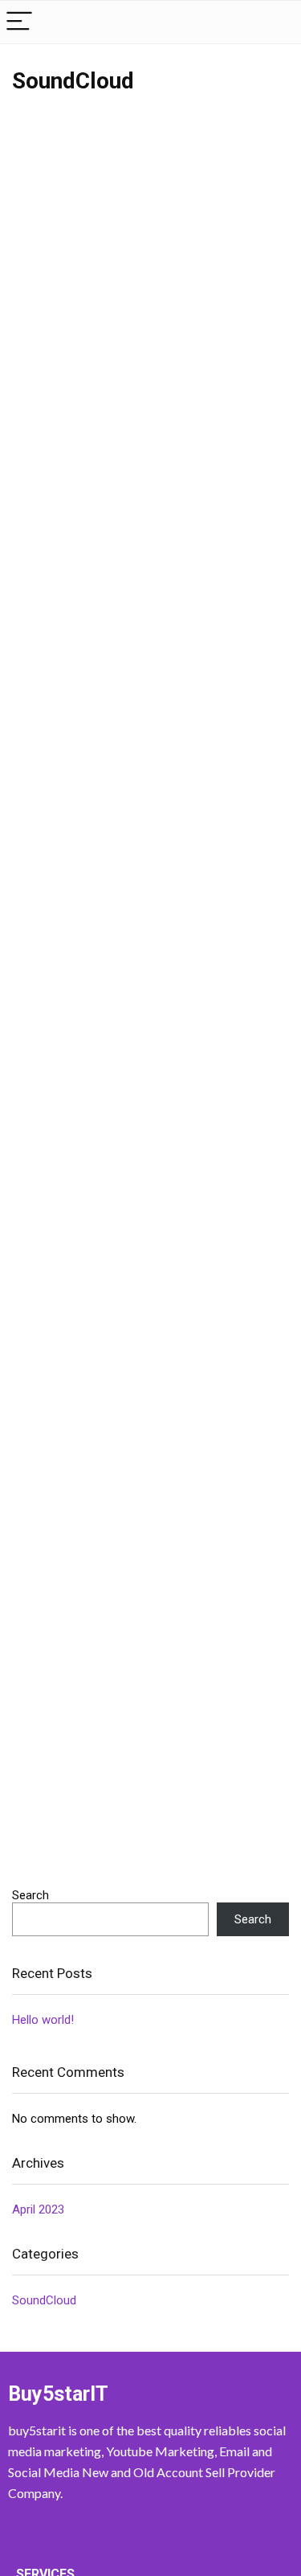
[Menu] (19, 22)
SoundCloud (44, 2300)
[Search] (276, 22)
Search (31, 1895)
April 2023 (38, 2209)
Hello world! (43, 2020)
